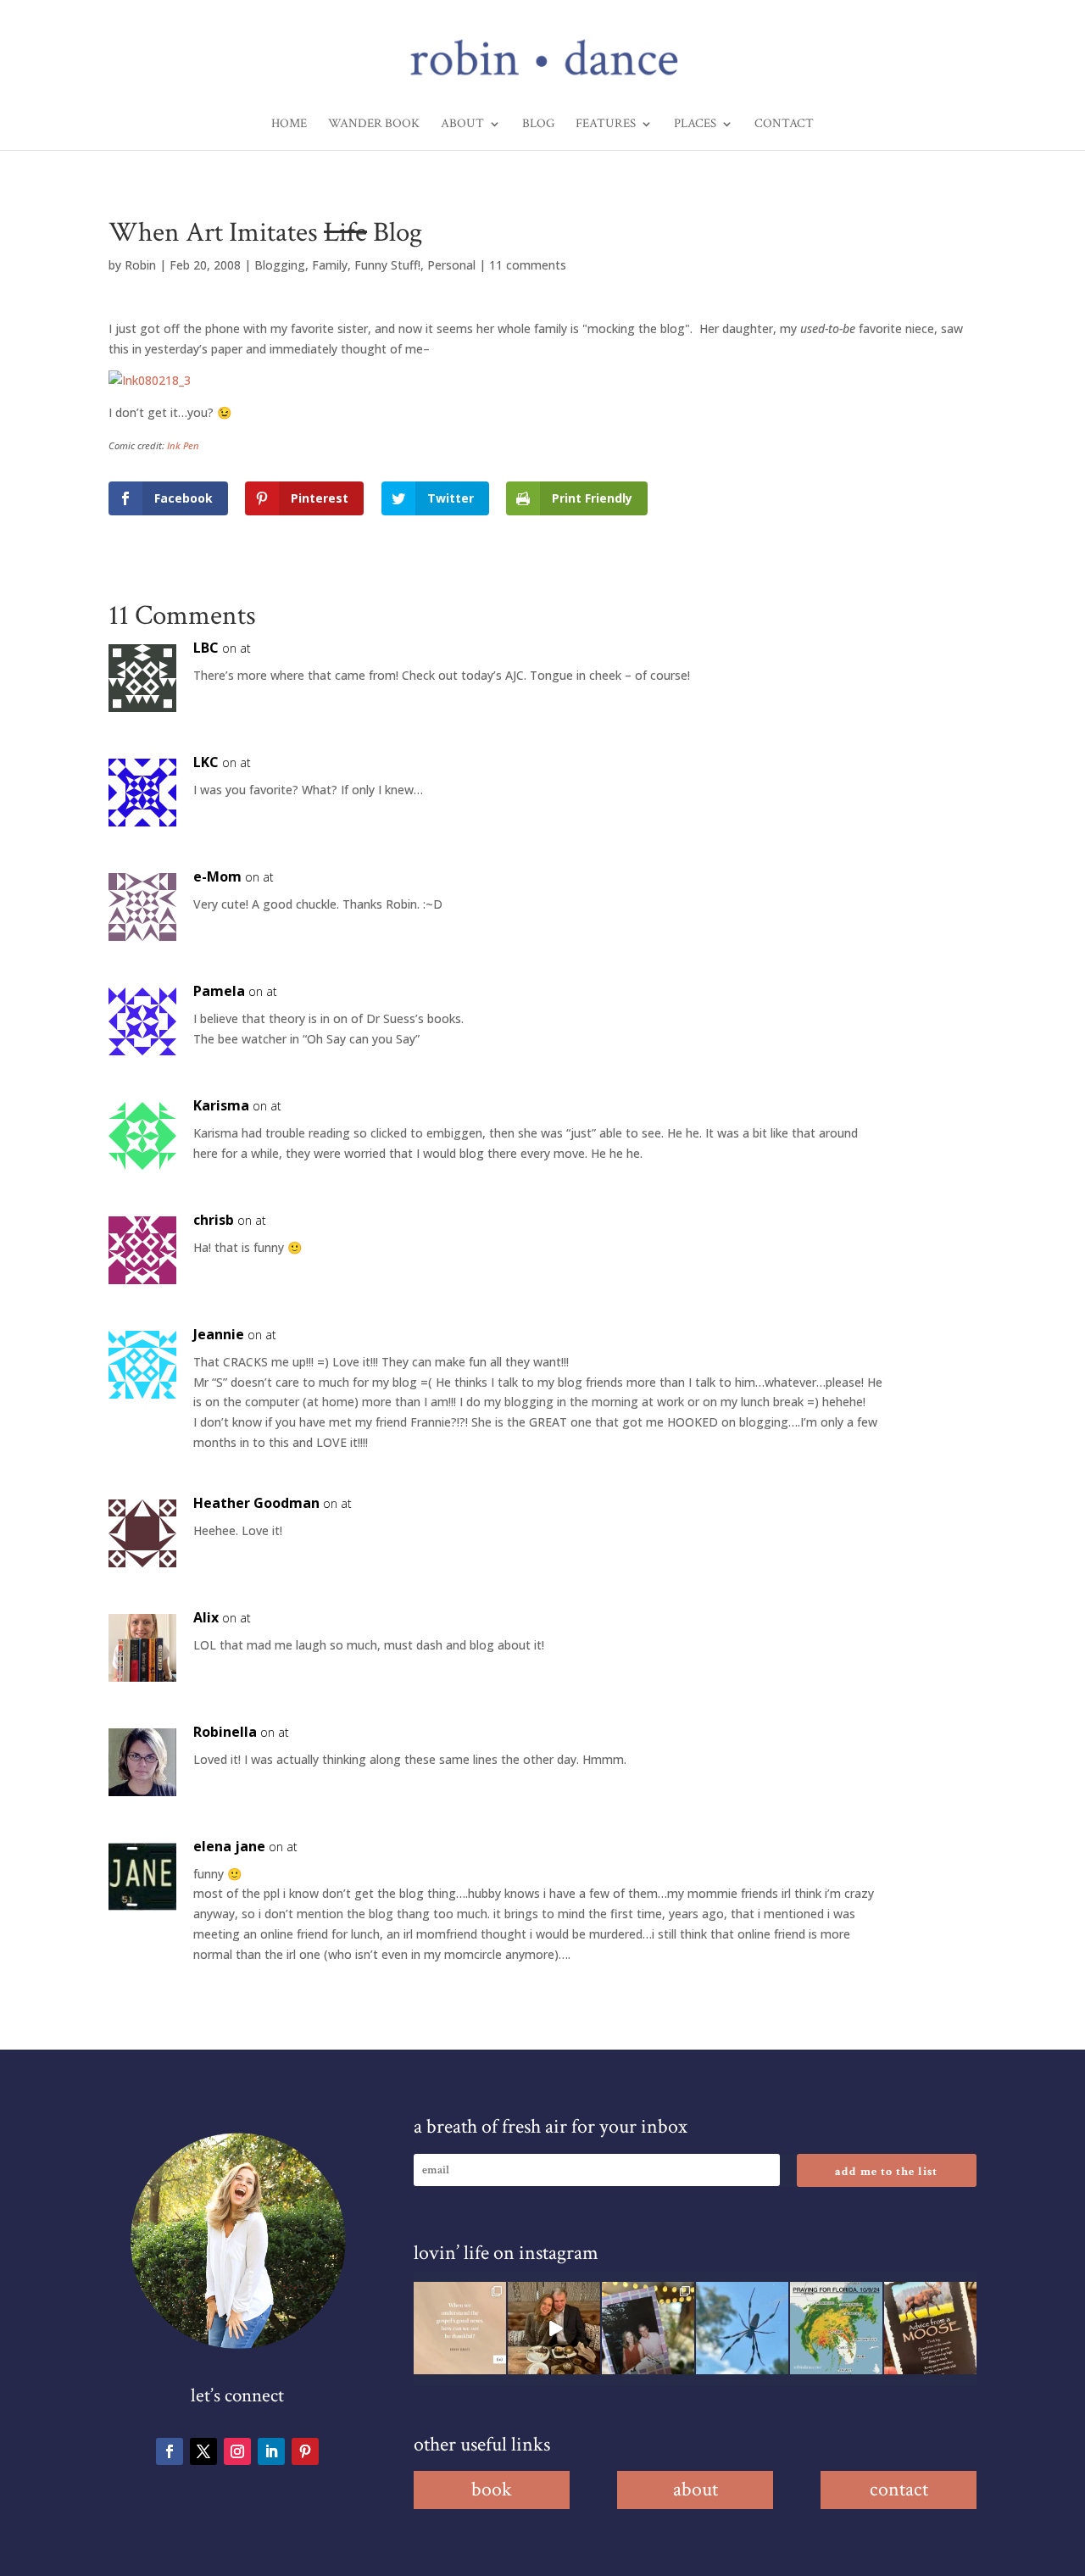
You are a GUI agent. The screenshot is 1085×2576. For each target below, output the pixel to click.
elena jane (229, 1846)
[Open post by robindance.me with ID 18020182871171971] (930, 2328)
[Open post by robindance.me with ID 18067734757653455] (742, 2328)
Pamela (219, 991)
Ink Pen (183, 445)
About (462, 125)
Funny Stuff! (387, 265)
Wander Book (374, 125)
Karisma (221, 1105)
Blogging (280, 265)
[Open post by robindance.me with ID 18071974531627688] (460, 2328)
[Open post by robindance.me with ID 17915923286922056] (648, 2328)
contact (899, 2489)
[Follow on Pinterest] (305, 2451)
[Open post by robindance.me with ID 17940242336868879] (836, 2328)
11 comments (528, 265)
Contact (784, 125)
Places (695, 125)
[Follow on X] (203, 2451)
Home (289, 125)
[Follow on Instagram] (237, 2451)
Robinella (225, 1732)
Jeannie (219, 1334)
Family (330, 265)
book (492, 2489)
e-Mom (217, 876)
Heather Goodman (256, 1503)
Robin (140, 265)
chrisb (214, 1220)
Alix (206, 1617)
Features (606, 125)
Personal (451, 265)
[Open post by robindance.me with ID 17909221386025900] (554, 2328)
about (696, 2489)
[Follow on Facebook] (170, 2451)
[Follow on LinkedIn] (271, 2451)
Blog (538, 125)
